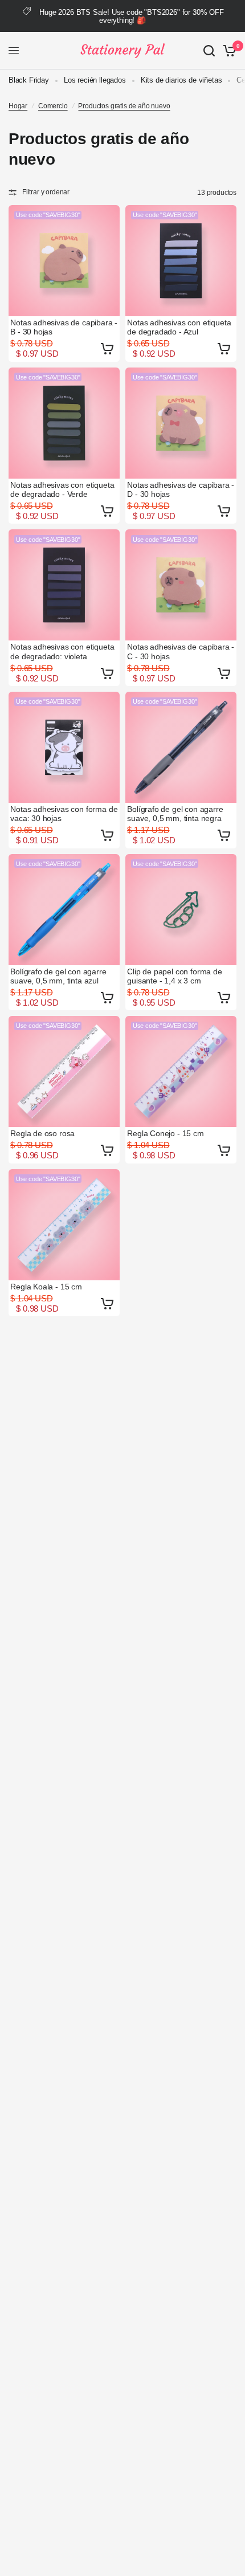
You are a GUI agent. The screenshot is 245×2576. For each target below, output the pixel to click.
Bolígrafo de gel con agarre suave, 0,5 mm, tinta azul (58, 976)
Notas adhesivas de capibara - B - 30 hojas (64, 327)
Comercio (53, 106)
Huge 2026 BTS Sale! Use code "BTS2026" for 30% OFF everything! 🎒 (132, 16)
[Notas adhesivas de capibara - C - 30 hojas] (181, 585)
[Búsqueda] (209, 51)
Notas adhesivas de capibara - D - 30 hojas (181, 489)
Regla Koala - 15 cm (46, 1287)
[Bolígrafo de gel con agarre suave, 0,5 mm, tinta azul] (64, 910)
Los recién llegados (95, 80)
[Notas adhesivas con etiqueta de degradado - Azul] (181, 261)
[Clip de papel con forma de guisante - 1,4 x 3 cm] (181, 910)
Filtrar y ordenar (46, 192)
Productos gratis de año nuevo (124, 106)
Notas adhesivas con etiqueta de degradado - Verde (62, 489)
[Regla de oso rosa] (64, 1071)
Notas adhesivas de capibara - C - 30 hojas (181, 651)
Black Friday (29, 80)
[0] (228, 51)
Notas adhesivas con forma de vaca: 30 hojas (64, 814)
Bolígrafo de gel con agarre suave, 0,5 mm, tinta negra (175, 814)
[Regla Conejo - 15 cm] (181, 1071)
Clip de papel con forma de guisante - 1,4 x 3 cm (175, 976)
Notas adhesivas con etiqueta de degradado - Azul (179, 327)
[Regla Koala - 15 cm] (64, 1225)
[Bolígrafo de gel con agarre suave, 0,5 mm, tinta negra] (181, 747)
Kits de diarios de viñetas (181, 80)
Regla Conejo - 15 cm (166, 1133)
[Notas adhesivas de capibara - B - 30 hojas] (64, 261)
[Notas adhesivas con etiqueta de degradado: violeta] (64, 585)
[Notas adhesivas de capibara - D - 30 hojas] (181, 423)
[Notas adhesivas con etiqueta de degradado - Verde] (64, 423)
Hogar (18, 106)
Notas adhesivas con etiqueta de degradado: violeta (62, 651)
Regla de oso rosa (42, 1133)
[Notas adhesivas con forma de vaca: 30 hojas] (64, 747)
